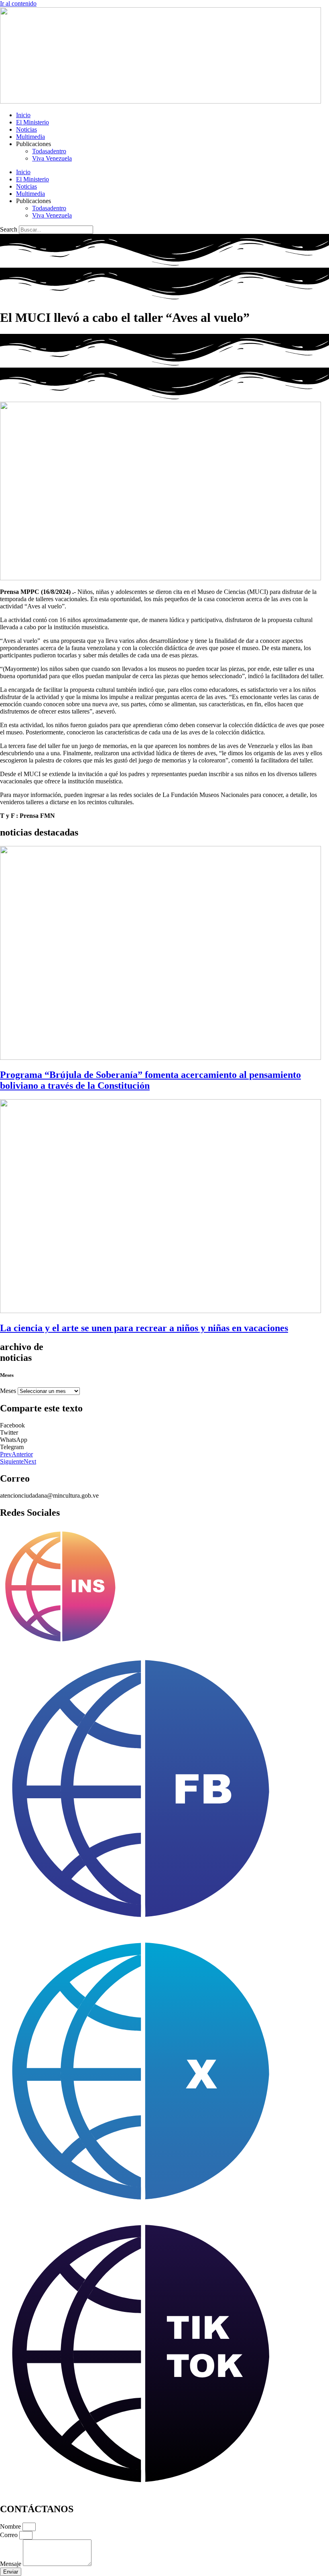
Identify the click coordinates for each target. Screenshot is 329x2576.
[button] (164, 1425)
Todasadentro (49, 151)
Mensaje (11, 2564)
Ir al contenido (18, 3)
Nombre (11, 2526)
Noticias (26, 129)
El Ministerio (32, 122)
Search (9, 229)
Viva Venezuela (52, 158)
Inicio (23, 115)
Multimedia (30, 137)
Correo (10, 2535)
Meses (8, 1391)
